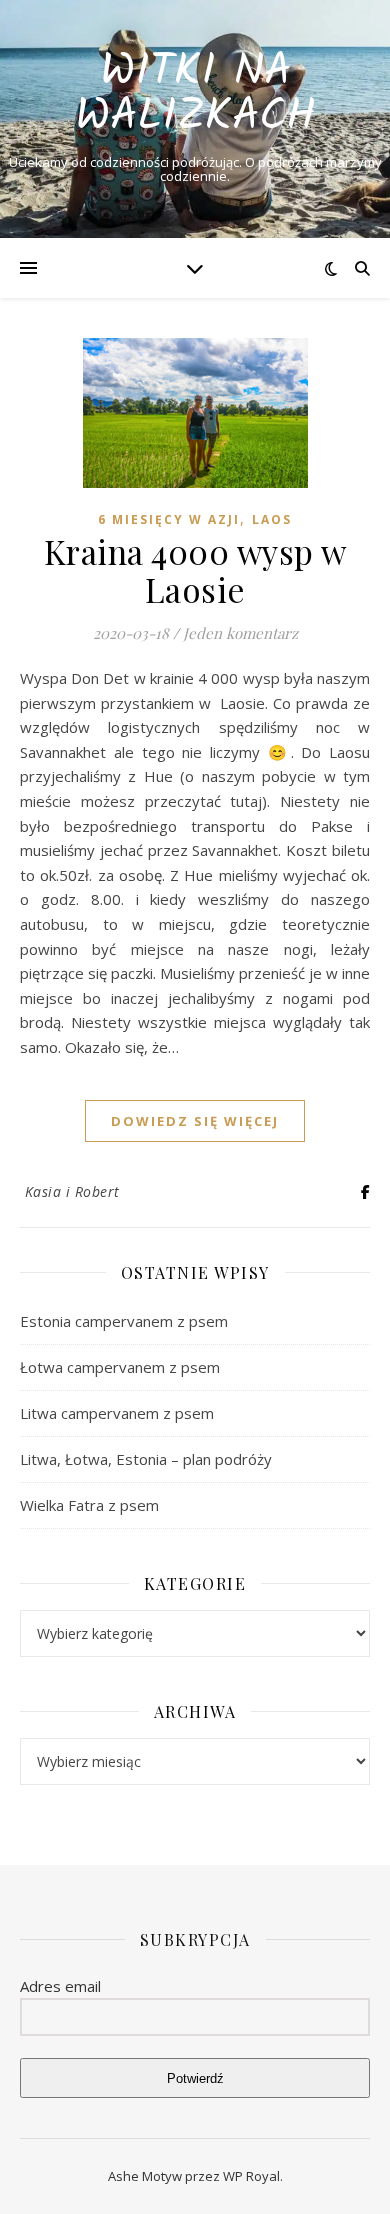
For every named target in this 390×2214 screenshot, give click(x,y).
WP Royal (251, 2176)
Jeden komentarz (240, 633)
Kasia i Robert (72, 1191)
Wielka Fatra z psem (89, 1505)
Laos (272, 519)
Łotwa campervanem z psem (120, 1367)
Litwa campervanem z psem (117, 1413)
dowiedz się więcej (195, 1121)
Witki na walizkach (195, 95)
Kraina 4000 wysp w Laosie (195, 570)
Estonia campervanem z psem (124, 1321)
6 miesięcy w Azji (169, 519)
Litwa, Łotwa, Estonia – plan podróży (146, 1459)
